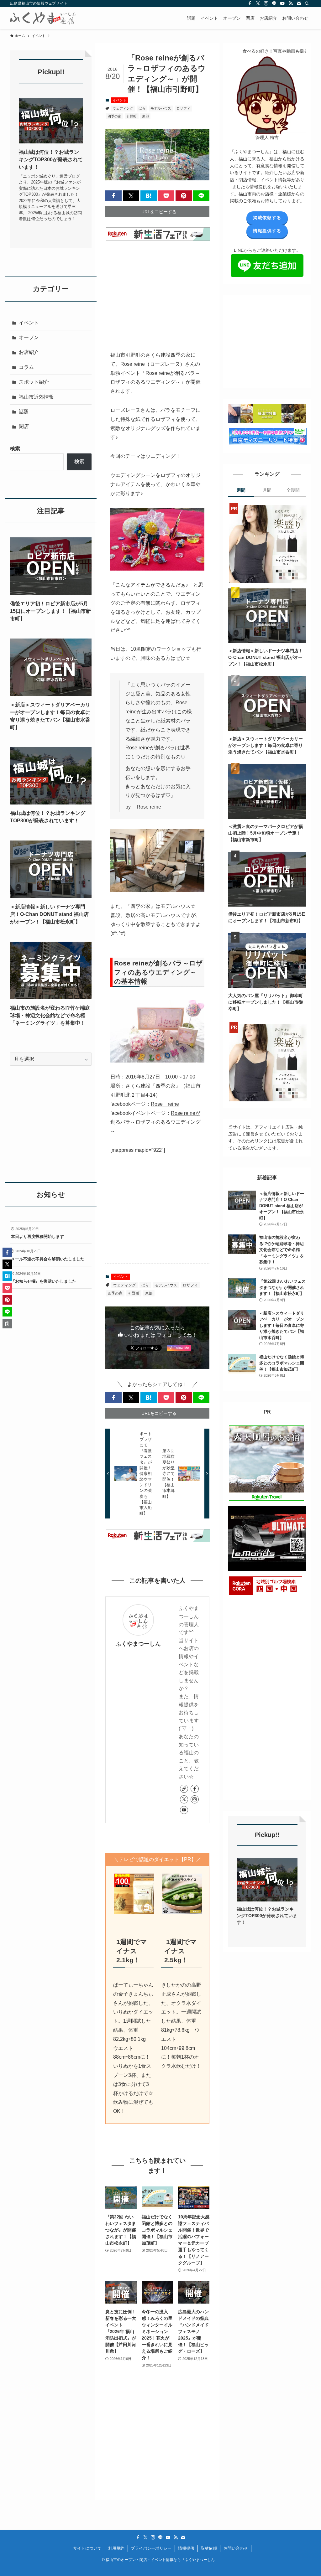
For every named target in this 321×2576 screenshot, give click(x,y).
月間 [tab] (267, 490)
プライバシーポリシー (151, 2548)
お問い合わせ (236, 2548)
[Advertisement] (157, 292)
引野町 (132, 116)
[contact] (299, 3)
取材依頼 (209, 2548)
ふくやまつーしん (138, 1644)
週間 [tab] (241, 490)
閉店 (24, 426)
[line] (274, 3)
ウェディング (123, 108)
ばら (142, 108)
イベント (119, 100)
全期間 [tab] (293, 490)
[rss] (291, 3)
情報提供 (186, 2548)
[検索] (307, 3)
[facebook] (250, 3)
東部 (145, 116)
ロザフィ (183, 108)
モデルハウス (161, 108)
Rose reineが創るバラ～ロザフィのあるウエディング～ (155, 1122)
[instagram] (266, 3)
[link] (184, 1789)
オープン (29, 337)
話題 (24, 412)
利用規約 (116, 2548)
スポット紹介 (34, 382)
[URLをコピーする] (7, 1324)
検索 (15, 449)
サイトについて (87, 2548)
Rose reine (165, 1104)
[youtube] (282, 3)
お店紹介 (29, 352)
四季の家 (114, 116)
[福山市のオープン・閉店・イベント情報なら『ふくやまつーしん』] (43, 18)
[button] (113, 196)
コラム (26, 367)
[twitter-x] (258, 3)
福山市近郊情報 (36, 397)
